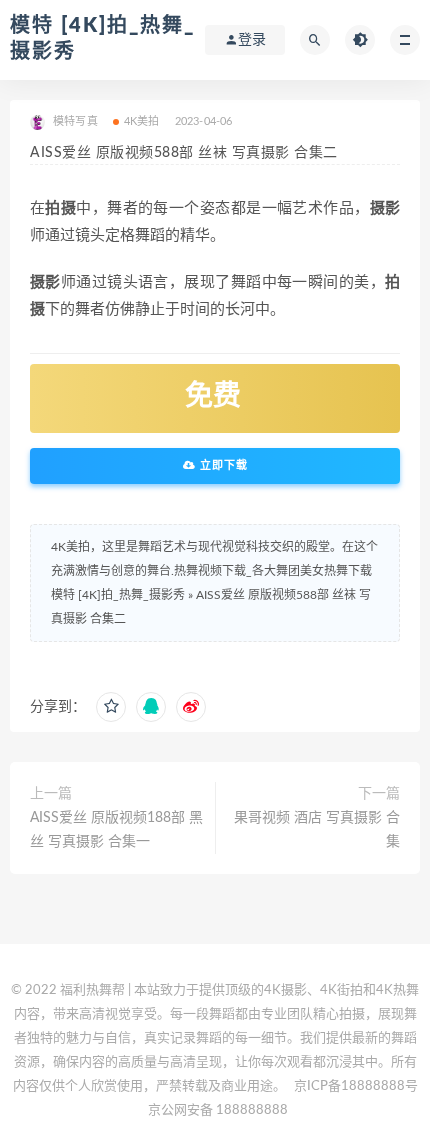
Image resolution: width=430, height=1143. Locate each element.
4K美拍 (142, 121)
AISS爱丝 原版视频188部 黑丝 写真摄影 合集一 (116, 830)
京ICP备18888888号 (356, 1086)
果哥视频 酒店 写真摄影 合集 (317, 830)
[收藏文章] (111, 707)
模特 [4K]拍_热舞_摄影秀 (118, 595)
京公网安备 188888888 (218, 1110)
